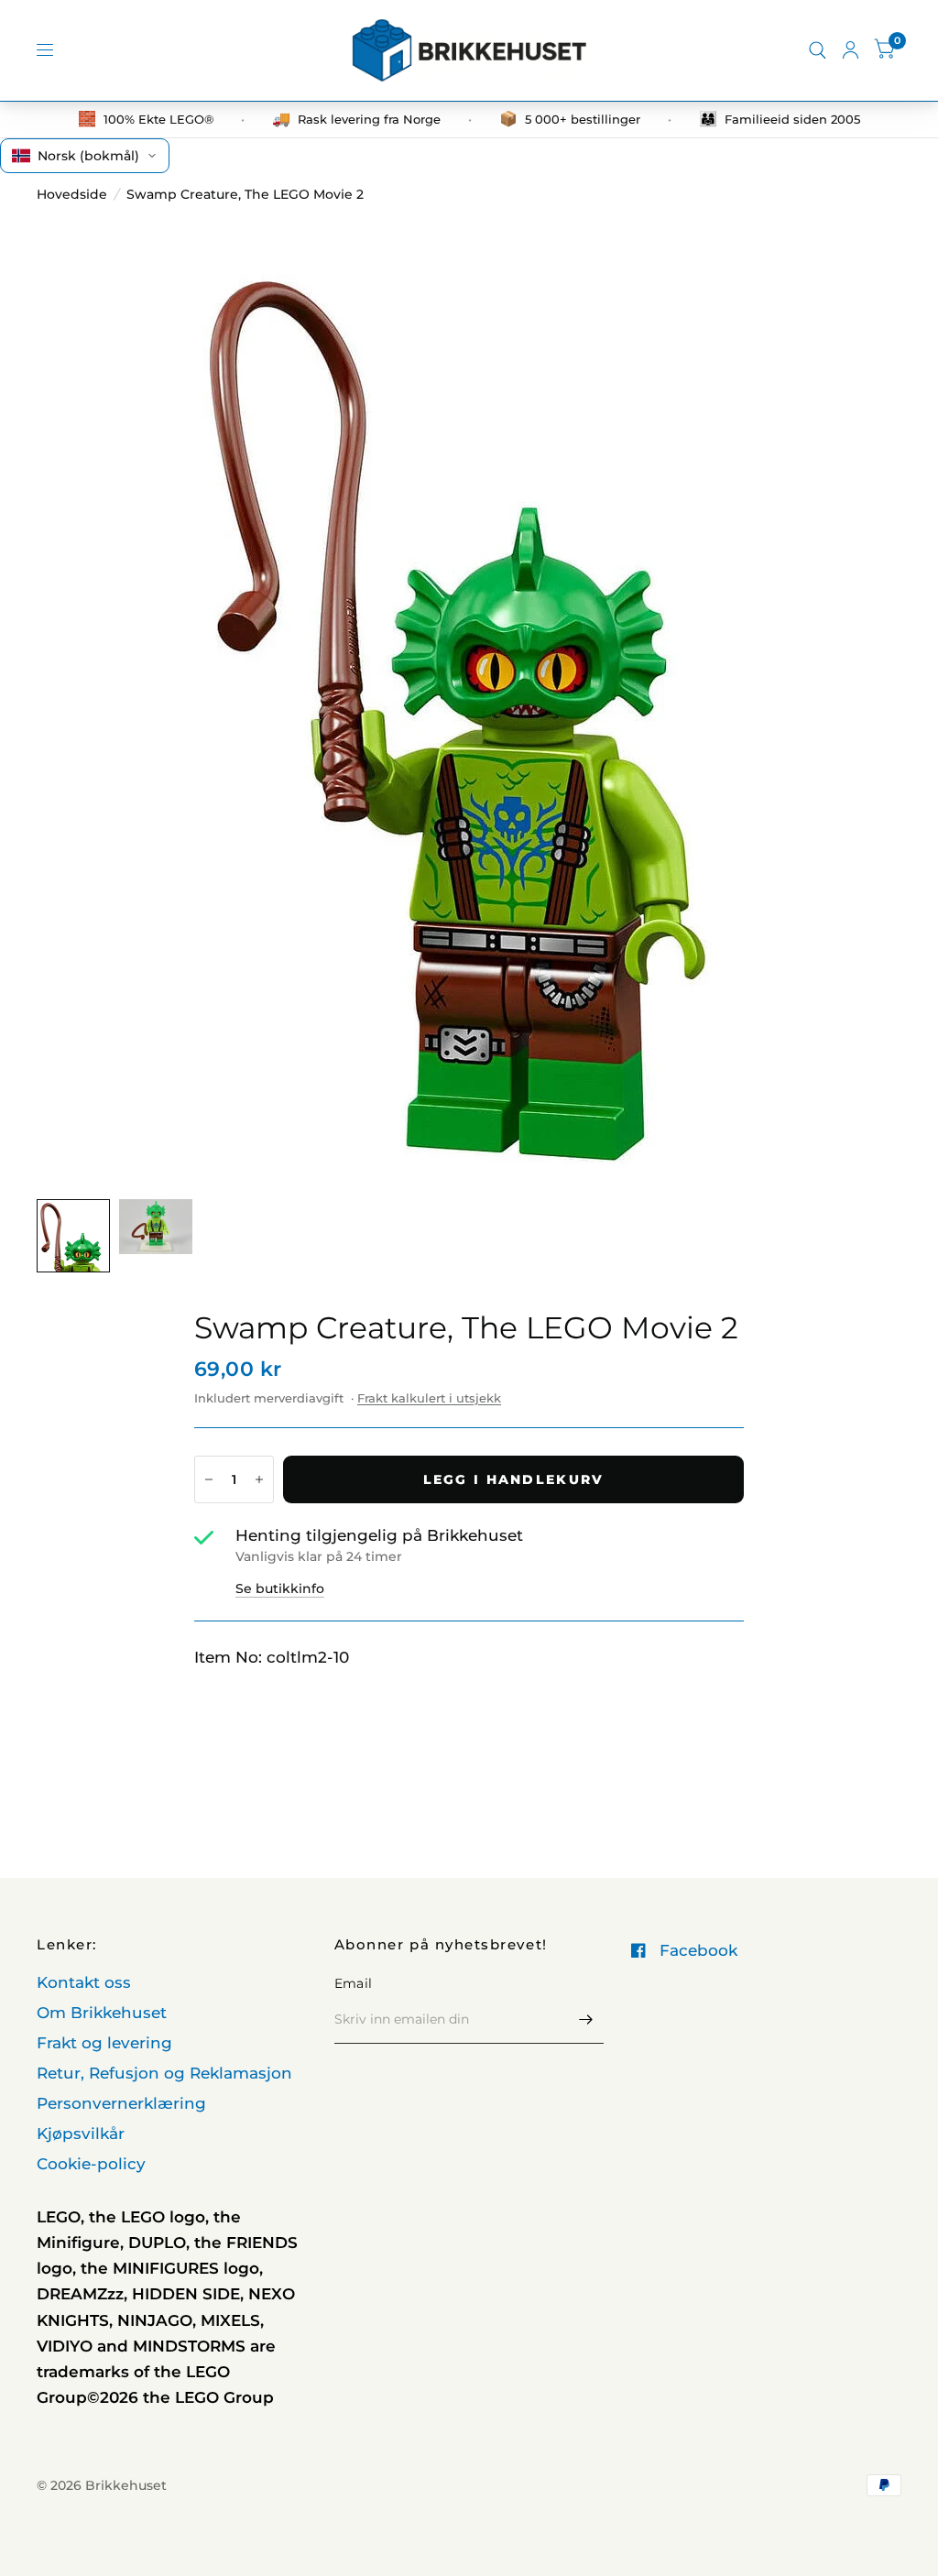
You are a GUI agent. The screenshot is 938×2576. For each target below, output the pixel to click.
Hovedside (72, 194)
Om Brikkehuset (102, 2013)
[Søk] (818, 50)
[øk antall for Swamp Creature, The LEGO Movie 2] (259, 1479)
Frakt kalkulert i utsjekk (429, 1398)
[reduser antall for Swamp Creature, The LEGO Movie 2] (209, 1479)
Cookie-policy (91, 2164)
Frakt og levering (104, 2043)
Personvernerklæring (121, 2103)
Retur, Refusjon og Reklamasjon (164, 2073)
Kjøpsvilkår (81, 2134)
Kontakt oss (84, 1982)
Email (353, 1983)
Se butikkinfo (280, 1588)
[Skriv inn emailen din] (585, 2020)
